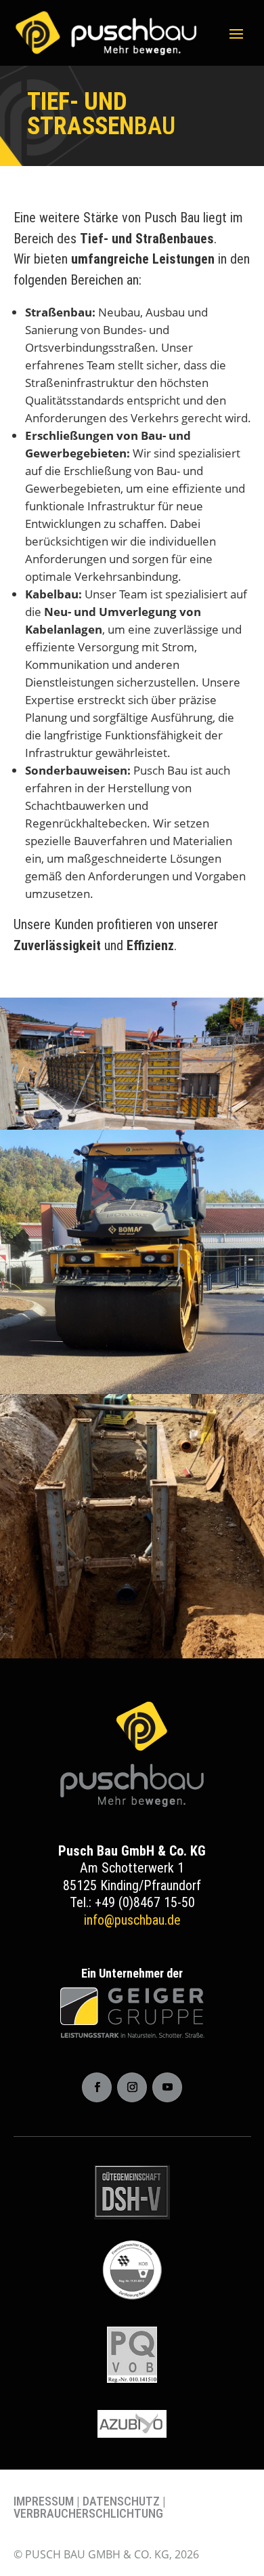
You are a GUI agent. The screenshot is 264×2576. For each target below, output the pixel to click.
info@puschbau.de (132, 1920)
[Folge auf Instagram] (132, 2087)
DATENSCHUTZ (121, 2501)
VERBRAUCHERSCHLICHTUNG (88, 2513)
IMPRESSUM (44, 2501)
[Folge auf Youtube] (167, 2087)
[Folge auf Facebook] (97, 2087)
